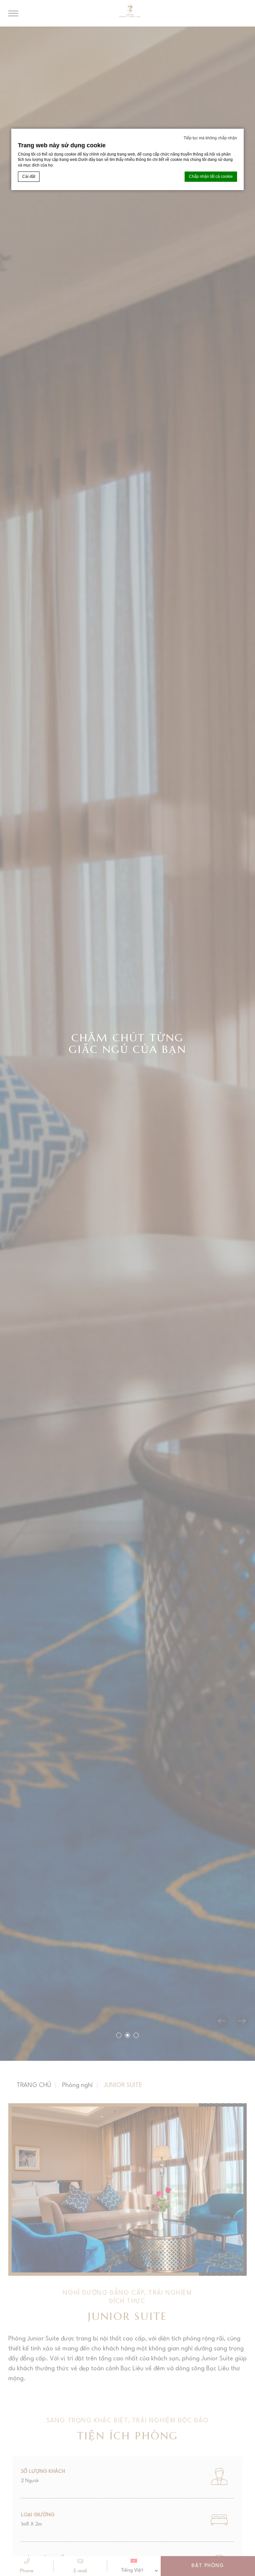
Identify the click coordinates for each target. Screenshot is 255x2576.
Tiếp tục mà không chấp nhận (210, 138)
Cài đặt (29, 176)
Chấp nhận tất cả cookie (211, 176)
